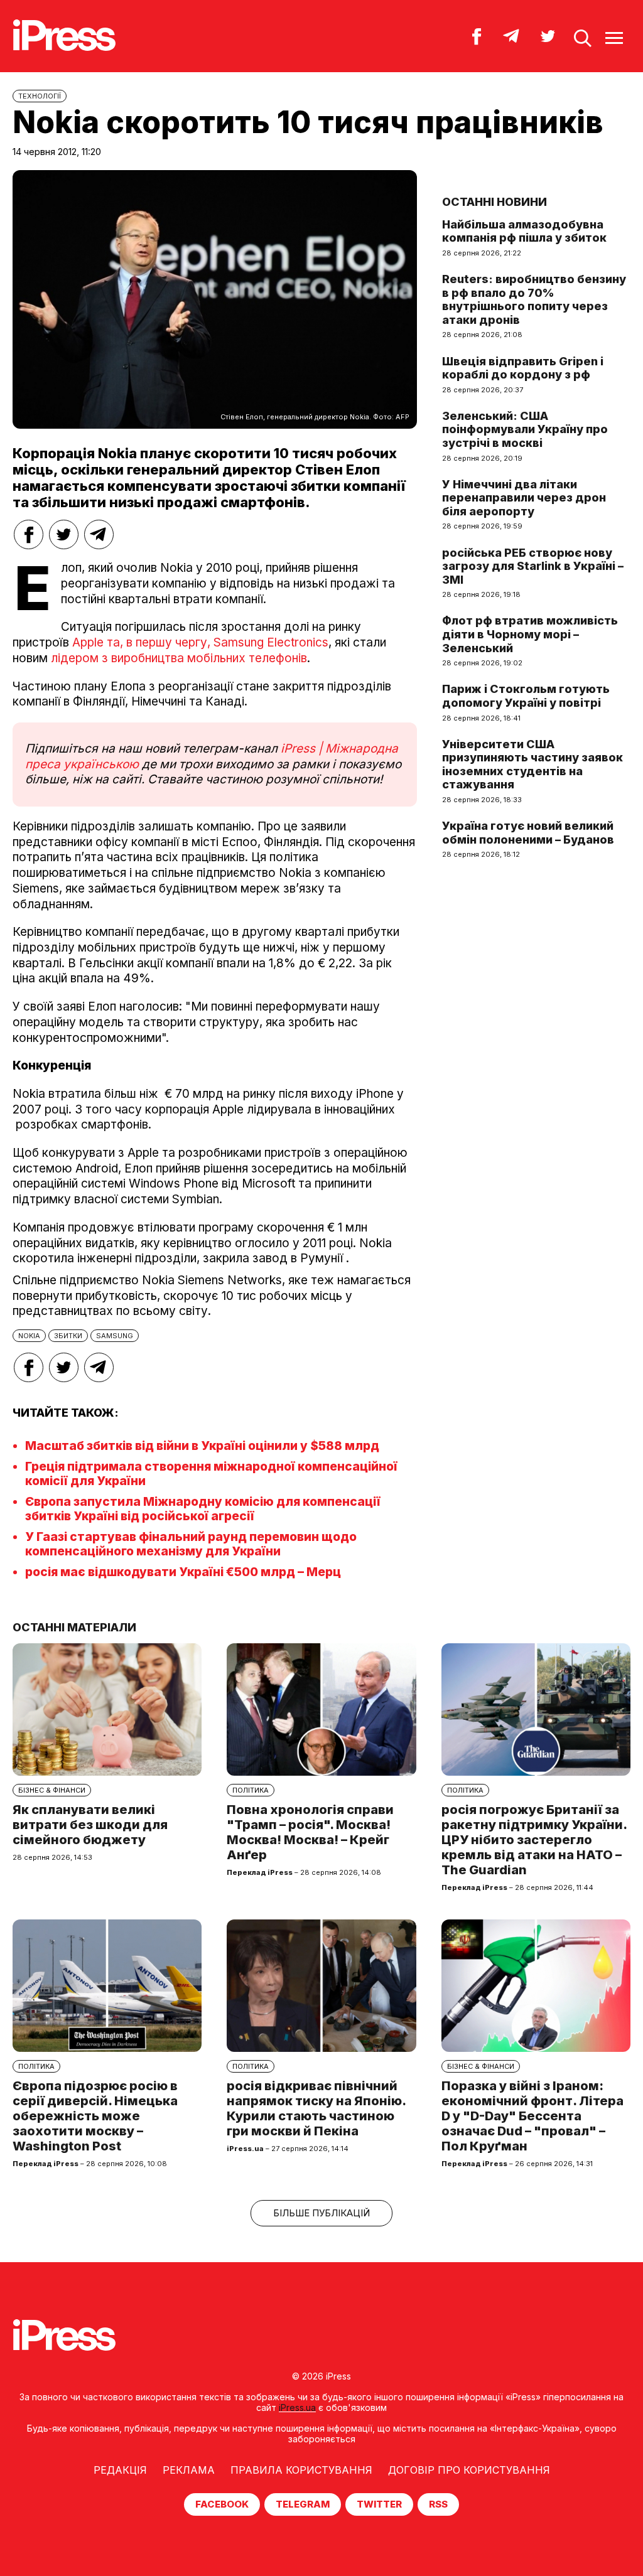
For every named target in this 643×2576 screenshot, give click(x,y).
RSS (438, 2504)
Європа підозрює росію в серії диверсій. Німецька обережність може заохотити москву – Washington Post (95, 2116)
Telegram (303, 2504)
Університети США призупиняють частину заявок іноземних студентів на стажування (532, 765)
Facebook (222, 2504)
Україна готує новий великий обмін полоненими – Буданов (528, 833)
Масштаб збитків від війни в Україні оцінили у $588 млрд (202, 1446)
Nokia (29, 1336)
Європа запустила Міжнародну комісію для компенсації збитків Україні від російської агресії (203, 1509)
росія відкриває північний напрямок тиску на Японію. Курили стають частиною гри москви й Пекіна (316, 2108)
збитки (68, 1336)
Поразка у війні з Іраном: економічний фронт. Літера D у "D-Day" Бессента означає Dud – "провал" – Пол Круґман (532, 2116)
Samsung (115, 1336)
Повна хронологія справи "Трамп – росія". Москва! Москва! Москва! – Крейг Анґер (310, 1832)
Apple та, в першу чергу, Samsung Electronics (200, 642)
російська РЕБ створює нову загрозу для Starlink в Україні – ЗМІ (533, 566)
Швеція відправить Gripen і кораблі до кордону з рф (523, 368)
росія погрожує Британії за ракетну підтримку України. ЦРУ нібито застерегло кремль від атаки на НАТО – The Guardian (534, 1840)
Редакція (120, 2470)
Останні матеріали (74, 1627)
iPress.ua (297, 2407)
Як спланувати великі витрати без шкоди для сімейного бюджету (90, 1825)
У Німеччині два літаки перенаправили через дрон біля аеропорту (524, 498)
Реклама (189, 2470)
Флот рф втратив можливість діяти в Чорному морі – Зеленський (530, 634)
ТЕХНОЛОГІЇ (40, 96)
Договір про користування (469, 2470)
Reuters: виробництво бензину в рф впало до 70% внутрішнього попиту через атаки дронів (534, 299)
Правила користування (301, 2470)
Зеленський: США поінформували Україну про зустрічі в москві (525, 429)
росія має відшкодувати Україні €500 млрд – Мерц (183, 1572)
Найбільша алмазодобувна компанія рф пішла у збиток (524, 231)
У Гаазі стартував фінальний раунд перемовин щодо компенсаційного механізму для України (191, 1544)
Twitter (379, 2504)
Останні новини (494, 202)
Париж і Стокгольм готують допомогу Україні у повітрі (526, 696)
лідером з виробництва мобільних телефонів (179, 658)
